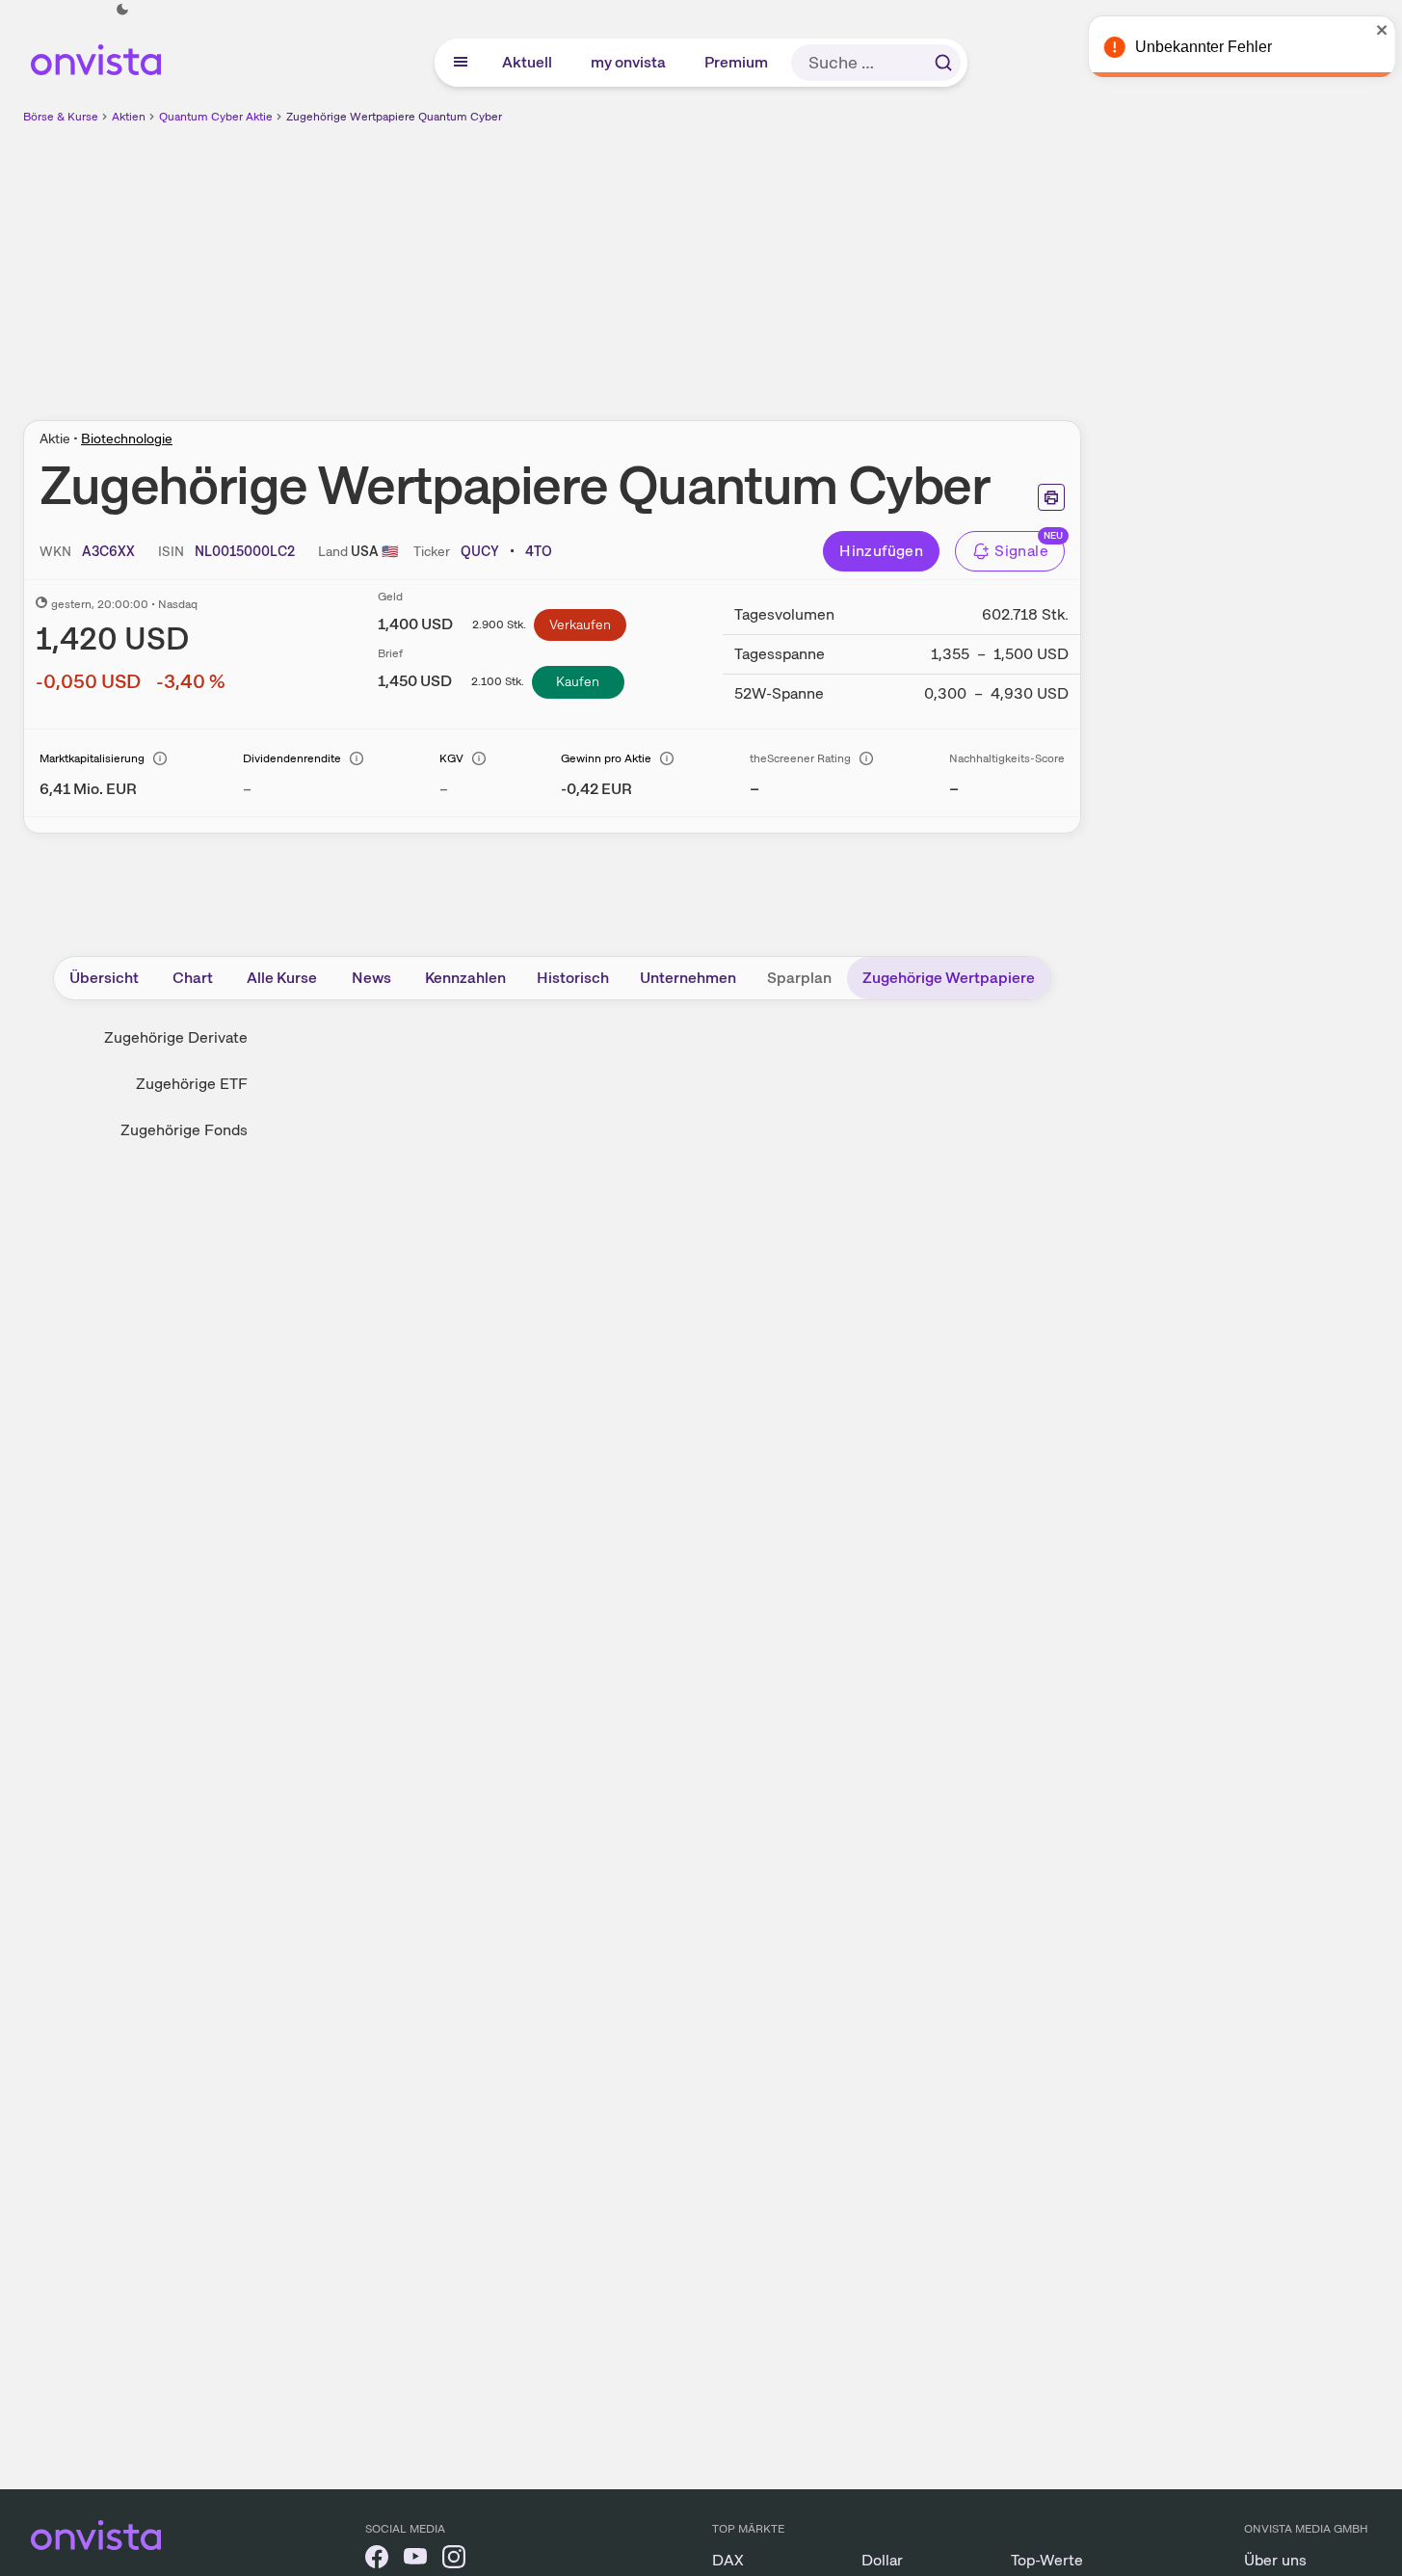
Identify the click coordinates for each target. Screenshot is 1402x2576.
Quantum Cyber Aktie (216, 117)
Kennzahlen (465, 978)
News (371, 978)
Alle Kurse (282, 978)
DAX (728, 2560)
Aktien (129, 117)
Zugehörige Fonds (184, 1130)
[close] (1373, 30)
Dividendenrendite (292, 758)
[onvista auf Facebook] (377, 2560)
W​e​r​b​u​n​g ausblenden (719, 261)
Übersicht (104, 978)
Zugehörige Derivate (176, 1037)
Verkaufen (580, 624)
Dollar (882, 2560)
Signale (1021, 551)
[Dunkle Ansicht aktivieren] (122, 10)
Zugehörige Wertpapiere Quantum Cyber (394, 117)
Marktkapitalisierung (92, 758)
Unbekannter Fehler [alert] (1194, 47)
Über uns (1275, 2560)
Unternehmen (688, 978)
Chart (193, 978)
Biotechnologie (127, 438)
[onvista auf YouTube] (415, 2560)
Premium (737, 62)
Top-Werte (1047, 2560)
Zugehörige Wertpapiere (949, 978)
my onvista (629, 62)
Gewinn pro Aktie (606, 758)
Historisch (573, 978)
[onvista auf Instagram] (454, 2560)
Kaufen (578, 681)
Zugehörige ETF (192, 1084)
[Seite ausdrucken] (1051, 497)
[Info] (160, 758)
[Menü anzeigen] (461, 63)
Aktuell (528, 62)
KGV (451, 758)
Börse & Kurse (61, 117)
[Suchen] (943, 63)
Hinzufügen (881, 551)
